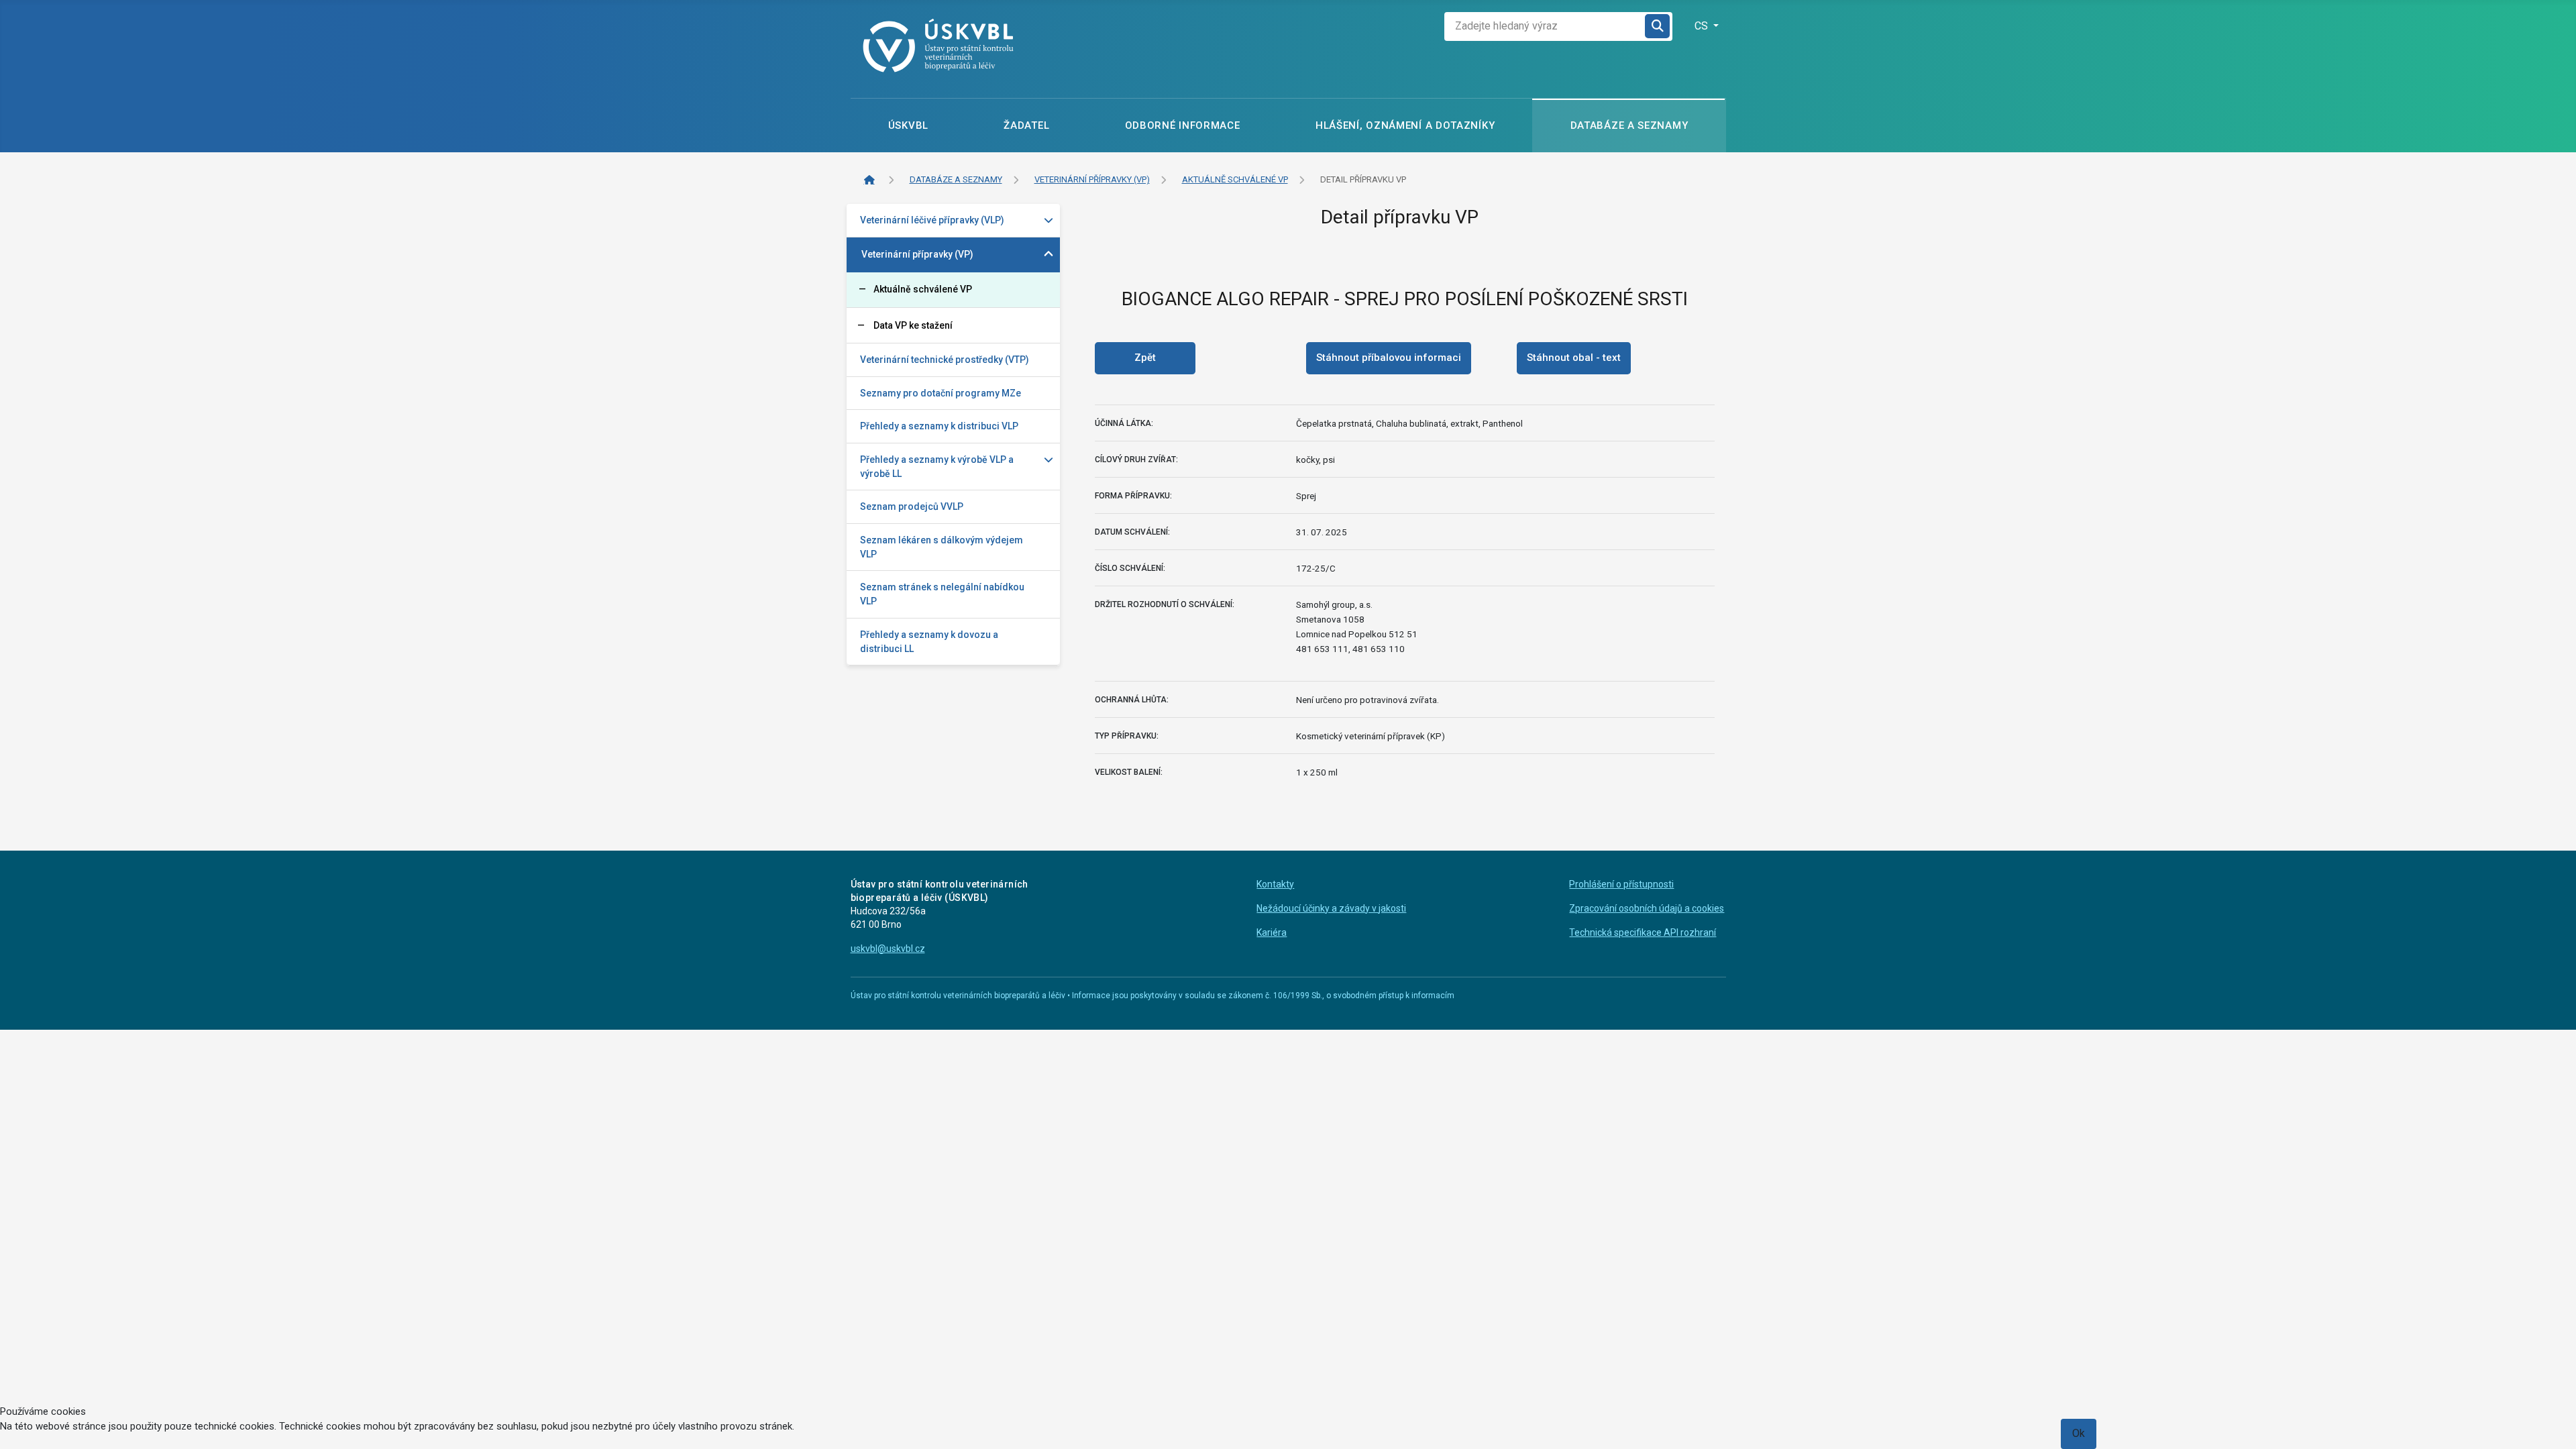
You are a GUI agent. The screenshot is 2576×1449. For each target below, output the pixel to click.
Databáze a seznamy (1629, 125)
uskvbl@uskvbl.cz (888, 949)
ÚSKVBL (908, 125)
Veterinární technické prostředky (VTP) (945, 360)
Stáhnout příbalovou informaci (1389, 358)
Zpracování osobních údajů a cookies (1647, 908)
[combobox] (1545, 26)
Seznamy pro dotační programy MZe (941, 393)
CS (1703, 26)
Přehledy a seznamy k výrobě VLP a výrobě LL (937, 467)
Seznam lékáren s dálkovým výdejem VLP (942, 547)
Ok (2079, 1433)
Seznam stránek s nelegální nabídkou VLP (942, 594)
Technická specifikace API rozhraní (1643, 932)
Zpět (1145, 358)
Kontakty (1275, 884)
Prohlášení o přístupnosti (1621, 884)
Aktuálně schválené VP (923, 289)
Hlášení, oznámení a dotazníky (1405, 125)
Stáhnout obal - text (1574, 358)
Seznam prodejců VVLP (912, 506)
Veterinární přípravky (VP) (917, 254)
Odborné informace (1183, 125)
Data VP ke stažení (913, 325)
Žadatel (1026, 125)
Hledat (1658, 26)
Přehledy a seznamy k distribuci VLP (939, 426)
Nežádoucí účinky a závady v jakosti (1331, 908)
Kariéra (1272, 932)
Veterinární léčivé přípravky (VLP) (932, 220)
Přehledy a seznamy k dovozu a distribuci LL (929, 642)
